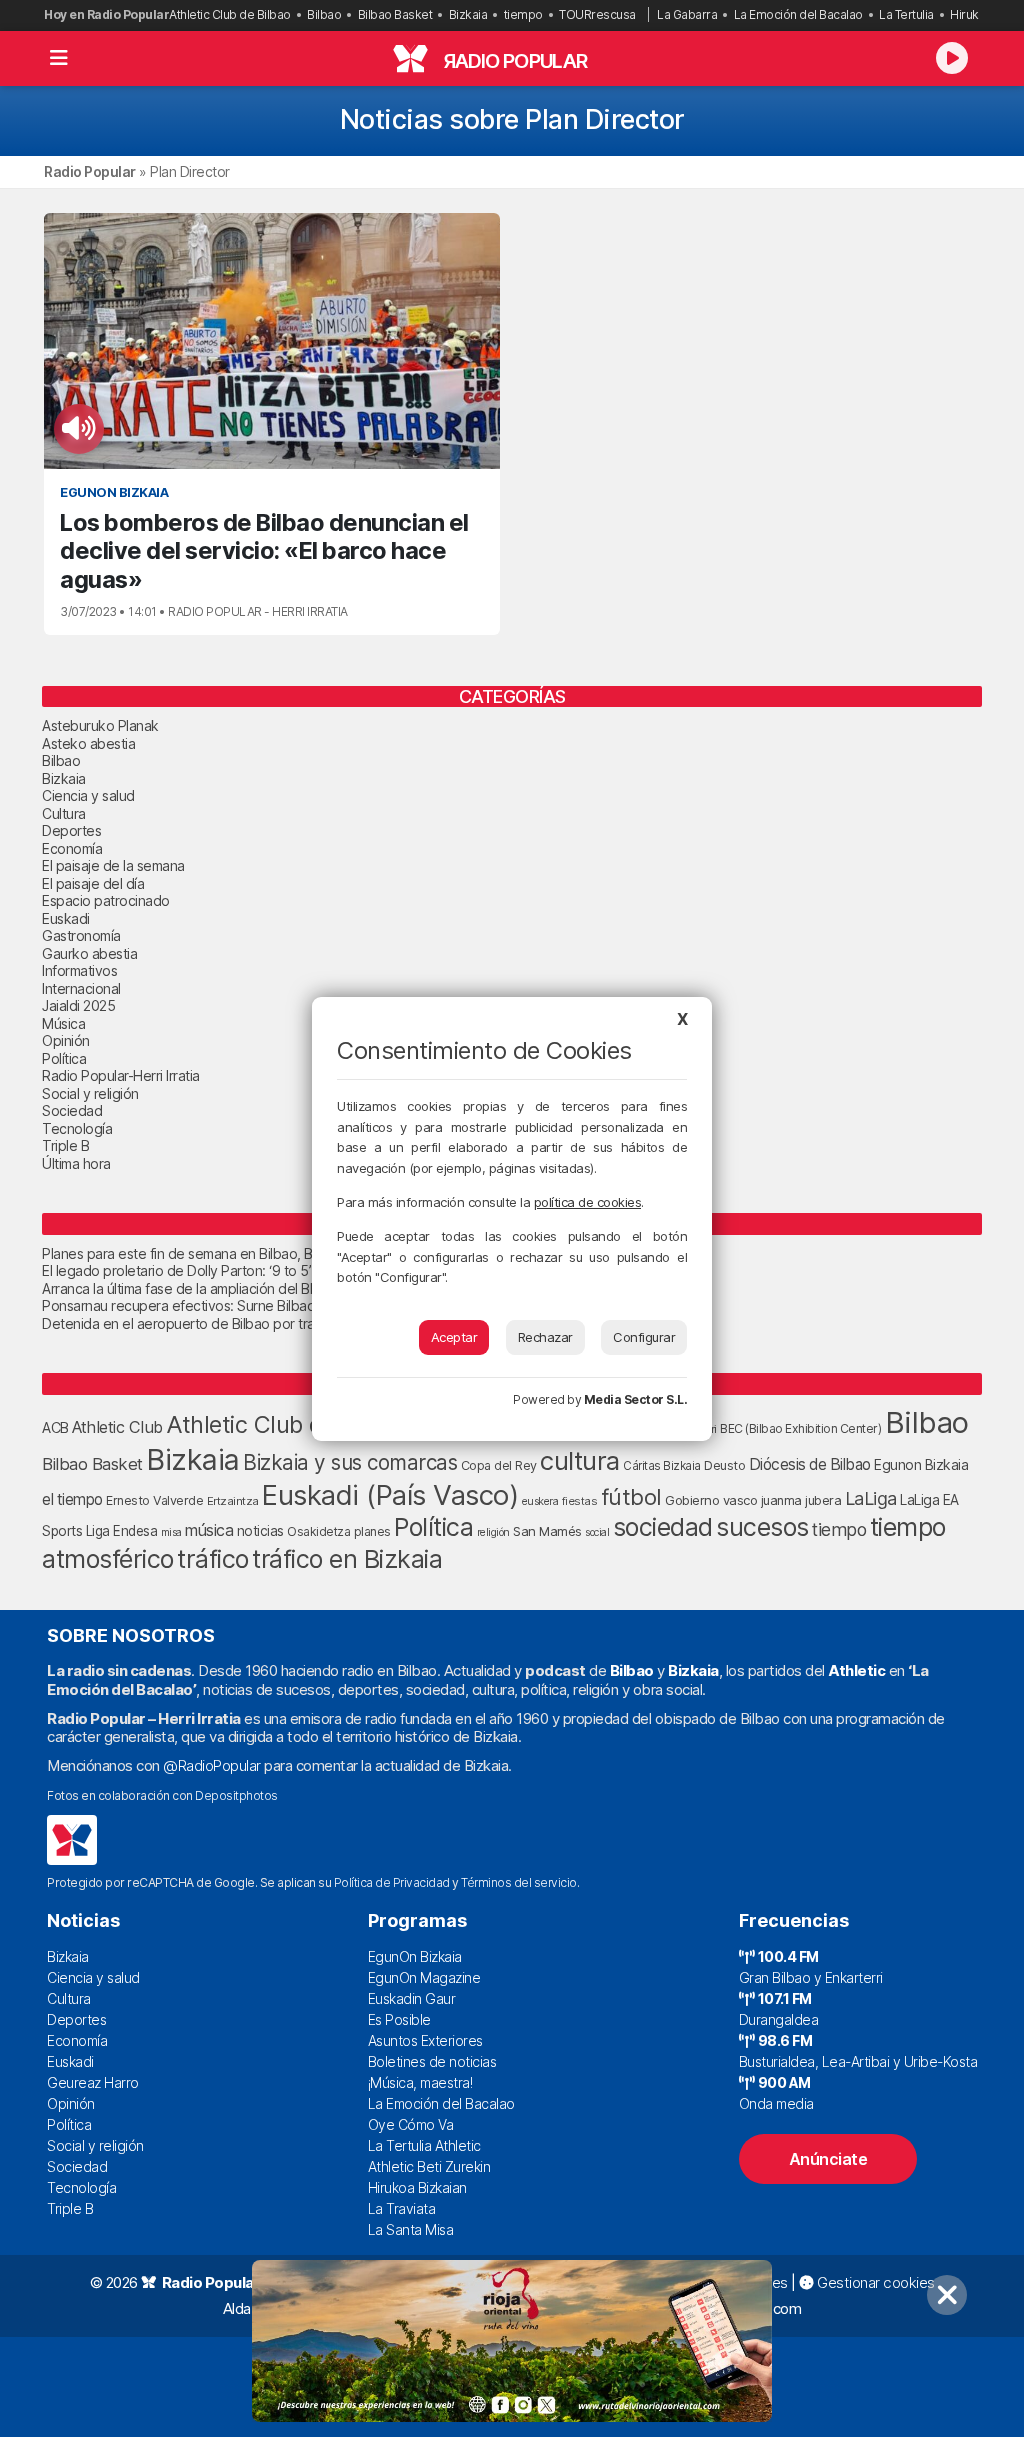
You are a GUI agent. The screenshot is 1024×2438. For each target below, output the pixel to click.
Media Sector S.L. (636, 1399)
